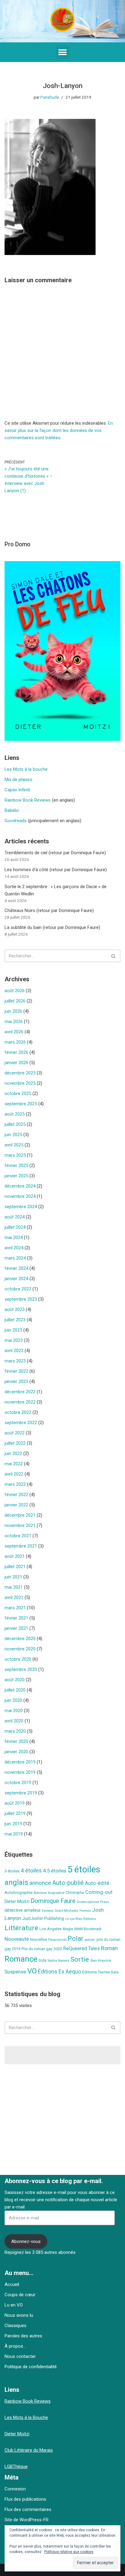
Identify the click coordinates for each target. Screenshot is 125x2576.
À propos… (15, 2346)
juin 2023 (13, 1330)
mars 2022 (15, 1484)
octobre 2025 (18, 1093)
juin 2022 (13, 1453)
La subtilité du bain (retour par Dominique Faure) (52, 927)
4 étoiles (31, 1871)
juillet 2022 (15, 1443)
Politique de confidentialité (31, 2367)
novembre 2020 (20, 1649)
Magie (68, 1929)
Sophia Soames (58, 1961)
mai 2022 (14, 1464)
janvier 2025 (16, 1176)
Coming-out (99, 1892)
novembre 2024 (20, 1196)
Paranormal (57, 1940)
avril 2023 (14, 1351)
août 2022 (15, 1433)
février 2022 (16, 1495)
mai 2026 (14, 1022)
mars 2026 (15, 1042)
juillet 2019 (15, 1813)
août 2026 (15, 991)
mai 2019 (14, 1834)
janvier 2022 (16, 1505)
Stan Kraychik (101, 1960)
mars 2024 (15, 1258)
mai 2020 (14, 1711)
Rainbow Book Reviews (28, 800)
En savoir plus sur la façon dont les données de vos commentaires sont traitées (59, 430)
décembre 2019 (20, 1762)
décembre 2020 (20, 1639)
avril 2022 (14, 1474)
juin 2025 (13, 1135)
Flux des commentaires (28, 2509)
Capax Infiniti (17, 790)
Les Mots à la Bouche (26, 2417)
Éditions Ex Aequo (59, 1972)
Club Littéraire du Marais (29, 2450)
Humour (85, 1911)
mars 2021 (15, 1608)
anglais (16, 1882)
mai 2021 (14, 1587)
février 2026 (16, 1052)
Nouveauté (17, 1939)
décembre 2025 (20, 1073)
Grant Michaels (66, 1911)
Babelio (12, 810)
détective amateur (23, 1910)
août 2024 (15, 1217)
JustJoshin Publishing (43, 1918)
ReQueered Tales (81, 1948)
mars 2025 (15, 1155)
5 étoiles (84, 1869)
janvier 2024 (16, 1279)
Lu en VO (14, 2305)
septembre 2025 (21, 1104)
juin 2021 (13, 1577)
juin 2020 (13, 1700)
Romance (21, 1959)
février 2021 (16, 1618)
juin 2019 (13, 1824)
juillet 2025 (15, 1124)
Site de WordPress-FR (27, 2520)
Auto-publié (68, 1883)
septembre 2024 (21, 1207)
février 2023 (16, 1371)
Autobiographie (19, 1893)
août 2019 (15, 1803)
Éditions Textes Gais (100, 1972)
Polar (76, 1939)
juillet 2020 (15, 1690)
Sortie (80, 1959)
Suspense (15, 1972)
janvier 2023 (16, 1381)
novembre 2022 (20, 1402)
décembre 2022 (20, 1392)
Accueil (12, 2284)
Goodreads (16, 821)
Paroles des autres (23, 2336)
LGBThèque (16, 2466)
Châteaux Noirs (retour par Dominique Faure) (49, 910)
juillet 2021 (15, 1567)
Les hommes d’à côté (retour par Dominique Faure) (56, 870)
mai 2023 (14, 1340)
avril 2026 (14, 1032)
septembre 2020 (21, 1669)
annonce (40, 1883)
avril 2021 (14, 1597)
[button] (63, 52)
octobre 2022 (18, 1412)
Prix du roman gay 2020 (42, 1949)
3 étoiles (12, 1871)
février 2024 (16, 1268)
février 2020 (16, 1741)
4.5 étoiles (55, 1871)
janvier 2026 (16, 1063)
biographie (56, 1893)
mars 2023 (15, 1361)
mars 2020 (15, 1731)
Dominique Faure (53, 1901)
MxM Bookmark (88, 1929)
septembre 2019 (21, 1793)
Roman (109, 1948)
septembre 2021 (21, 1546)
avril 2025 (14, 1145)
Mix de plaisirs (19, 780)
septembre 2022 (21, 1423)
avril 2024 (14, 1248)
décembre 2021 (20, 1515)
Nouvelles (39, 1940)
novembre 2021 (20, 1525)
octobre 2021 (18, 1536)
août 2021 (15, 1556)
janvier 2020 (16, 1752)
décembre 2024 (20, 1186)
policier (90, 1940)
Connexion (15, 2489)
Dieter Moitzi (17, 1901)
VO (32, 1971)
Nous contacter (20, 2356)
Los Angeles (51, 1929)
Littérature (21, 1928)
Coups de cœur (20, 2295)
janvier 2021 (16, 1628)
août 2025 (15, 1114)
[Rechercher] (114, 956)
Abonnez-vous (26, 2241)
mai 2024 (14, 1237)
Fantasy (48, 1911)
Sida (42, 1960)
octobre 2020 (18, 1659)
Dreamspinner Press (93, 1902)
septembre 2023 (21, 1299)
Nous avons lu (19, 2315)
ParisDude (50, 97)
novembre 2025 (20, 1083)
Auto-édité (97, 1883)
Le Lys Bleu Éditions (81, 1919)
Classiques (15, 2326)
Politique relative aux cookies (69, 2552)
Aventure (40, 1893)
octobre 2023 (18, 1289)
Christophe (75, 1893)
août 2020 (15, 1680)
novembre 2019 (20, 1772)
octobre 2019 (18, 1783)
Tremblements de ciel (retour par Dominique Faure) (55, 853)
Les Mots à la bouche (26, 769)
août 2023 (15, 1309)
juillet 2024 (15, 1227)
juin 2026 (13, 1011)
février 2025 (16, 1165)
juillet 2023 (15, 1320)
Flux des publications (25, 2499)
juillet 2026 (15, 1001)
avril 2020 (14, 1721)
